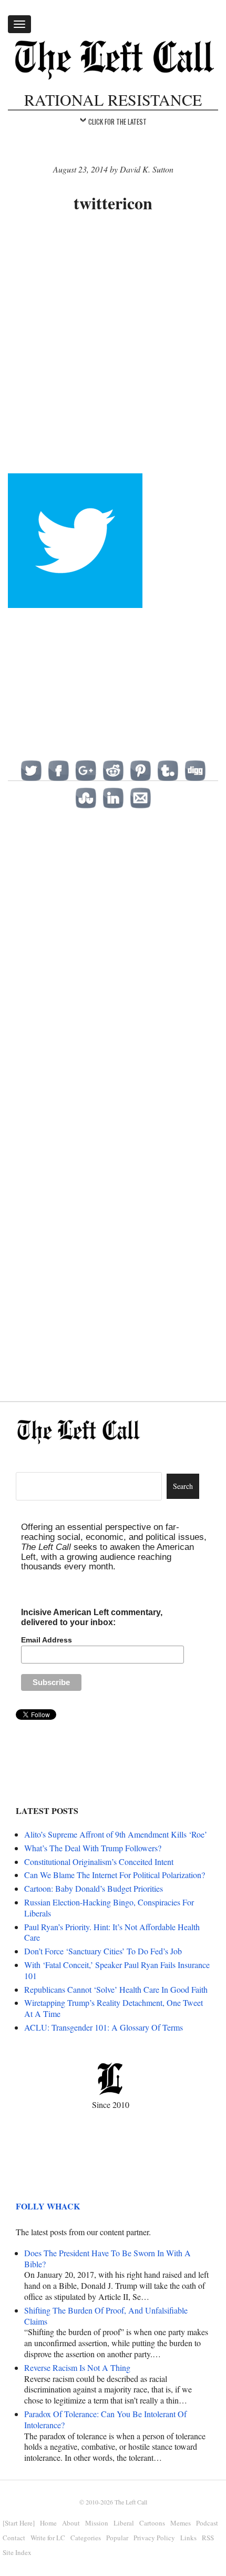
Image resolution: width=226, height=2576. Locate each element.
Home (48, 2523)
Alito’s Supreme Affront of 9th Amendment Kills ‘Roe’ (116, 1834)
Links (188, 2538)
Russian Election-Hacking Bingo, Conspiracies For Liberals (109, 1908)
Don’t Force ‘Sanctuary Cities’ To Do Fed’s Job (103, 1951)
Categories (86, 2538)
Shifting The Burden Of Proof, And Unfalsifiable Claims (106, 2316)
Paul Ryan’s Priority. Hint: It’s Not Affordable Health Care (112, 1932)
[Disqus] (113, 960)
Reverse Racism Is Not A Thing (77, 2367)
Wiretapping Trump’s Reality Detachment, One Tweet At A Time (114, 2008)
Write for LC (48, 2538)
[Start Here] (19, 2523)
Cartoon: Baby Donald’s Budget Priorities (94, 1888)
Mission (97, 2523)
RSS (208, 2538)
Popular (117, 2538)
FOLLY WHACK (48, 2206)
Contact (14, 2538)
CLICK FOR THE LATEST (117, 121)
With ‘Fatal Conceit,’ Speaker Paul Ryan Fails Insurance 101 (117, 1970)
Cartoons (152, 2523)
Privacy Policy (154, 2538)
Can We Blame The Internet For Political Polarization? (115, 1875)
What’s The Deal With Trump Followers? (93, 1848)
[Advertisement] (113, 344)
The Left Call (131, 2502)
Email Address (47, 1640)
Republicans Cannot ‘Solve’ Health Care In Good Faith (116, 1989)
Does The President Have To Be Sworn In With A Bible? (107, 2258)
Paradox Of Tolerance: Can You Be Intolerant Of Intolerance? (105, 2419)
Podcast (207, 2523)
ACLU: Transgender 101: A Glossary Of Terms (104, 2027)
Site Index (17, 2552)
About (71, 2523)
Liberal (124, 2523)
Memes (181, 2523)
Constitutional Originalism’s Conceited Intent (99, 1862)
